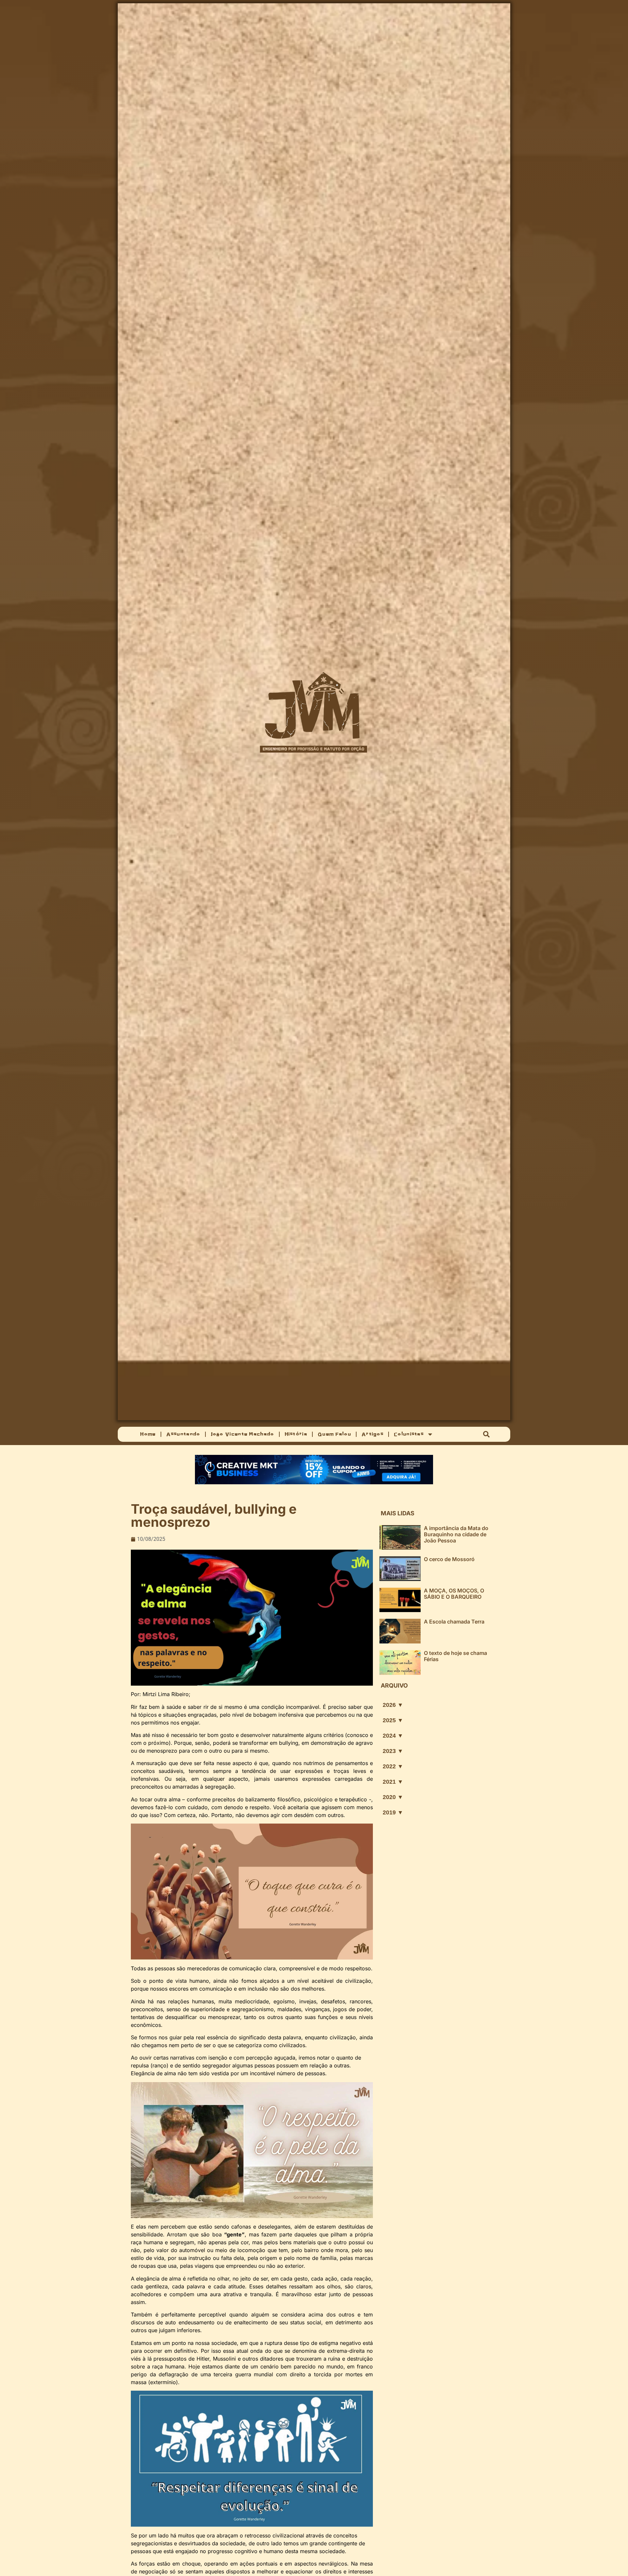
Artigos (372, 1434)
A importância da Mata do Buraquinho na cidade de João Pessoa (456, 1534)
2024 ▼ (393, 1736)
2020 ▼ (393, 1797)
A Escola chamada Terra (454, 1622)
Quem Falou (334, 1434)
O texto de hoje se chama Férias (455, 1656)
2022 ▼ (393, 1766)
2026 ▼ (393, 1705)
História (296, 1434)
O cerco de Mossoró (449, 1559)
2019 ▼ (393, 1812)
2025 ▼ (393, 1720)
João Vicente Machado (242, 1434)
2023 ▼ (393, 1751)
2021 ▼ (393, 1782)
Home (148, 1434)
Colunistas (409, 1434)
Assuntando (183, 1434)
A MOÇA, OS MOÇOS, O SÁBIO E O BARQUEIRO (454, 1594)
